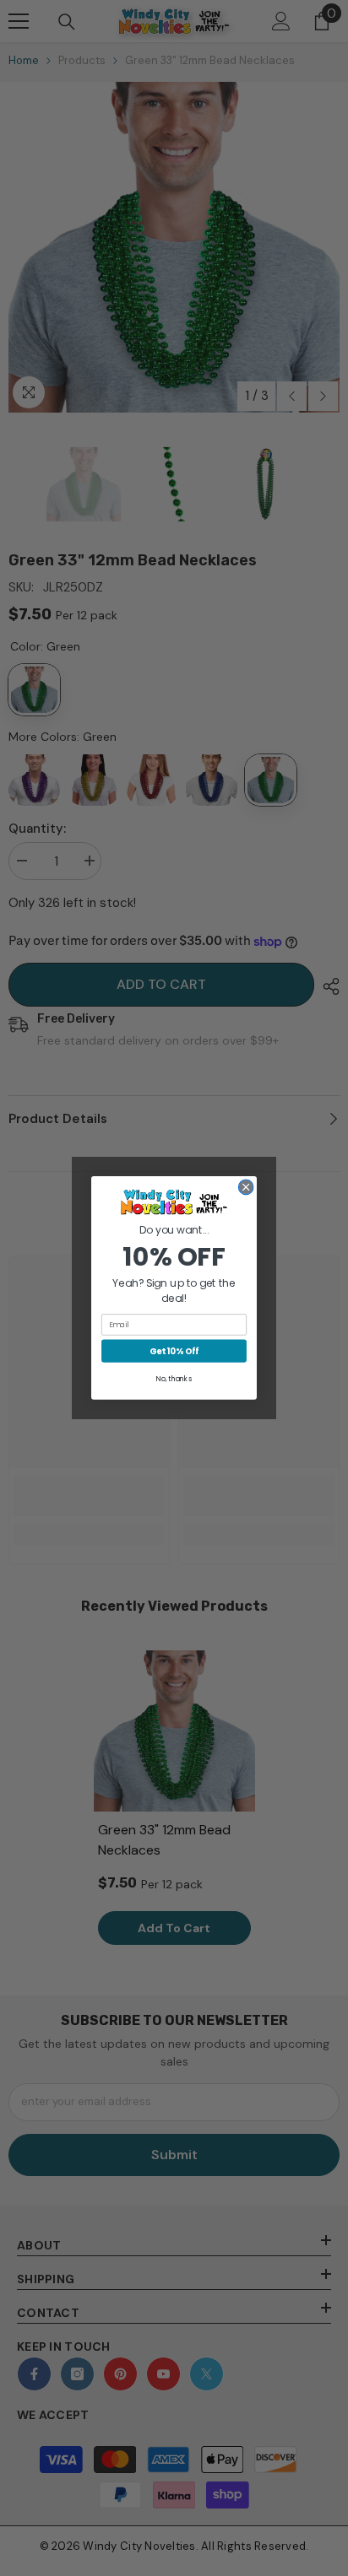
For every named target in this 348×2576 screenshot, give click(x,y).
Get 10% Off (174, 1351)
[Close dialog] (246, 1187)
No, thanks (174, 1379)
